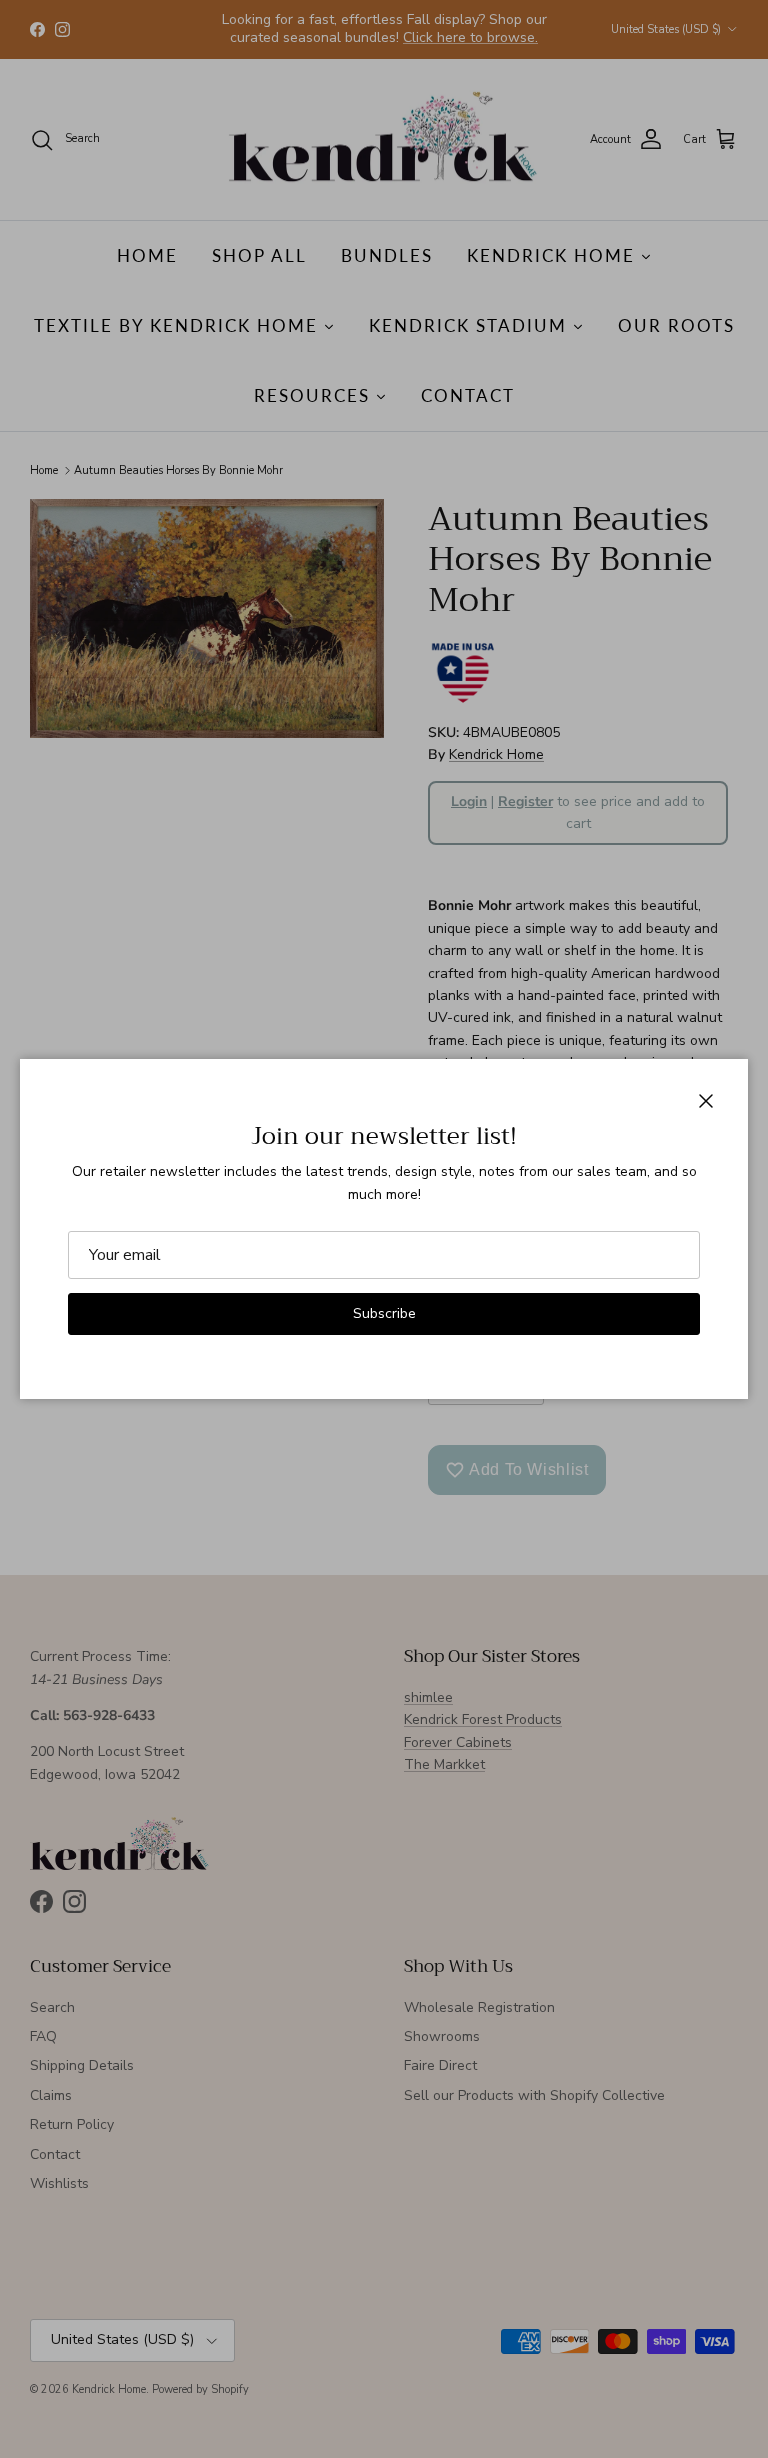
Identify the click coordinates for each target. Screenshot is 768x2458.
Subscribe (384, 1313)
